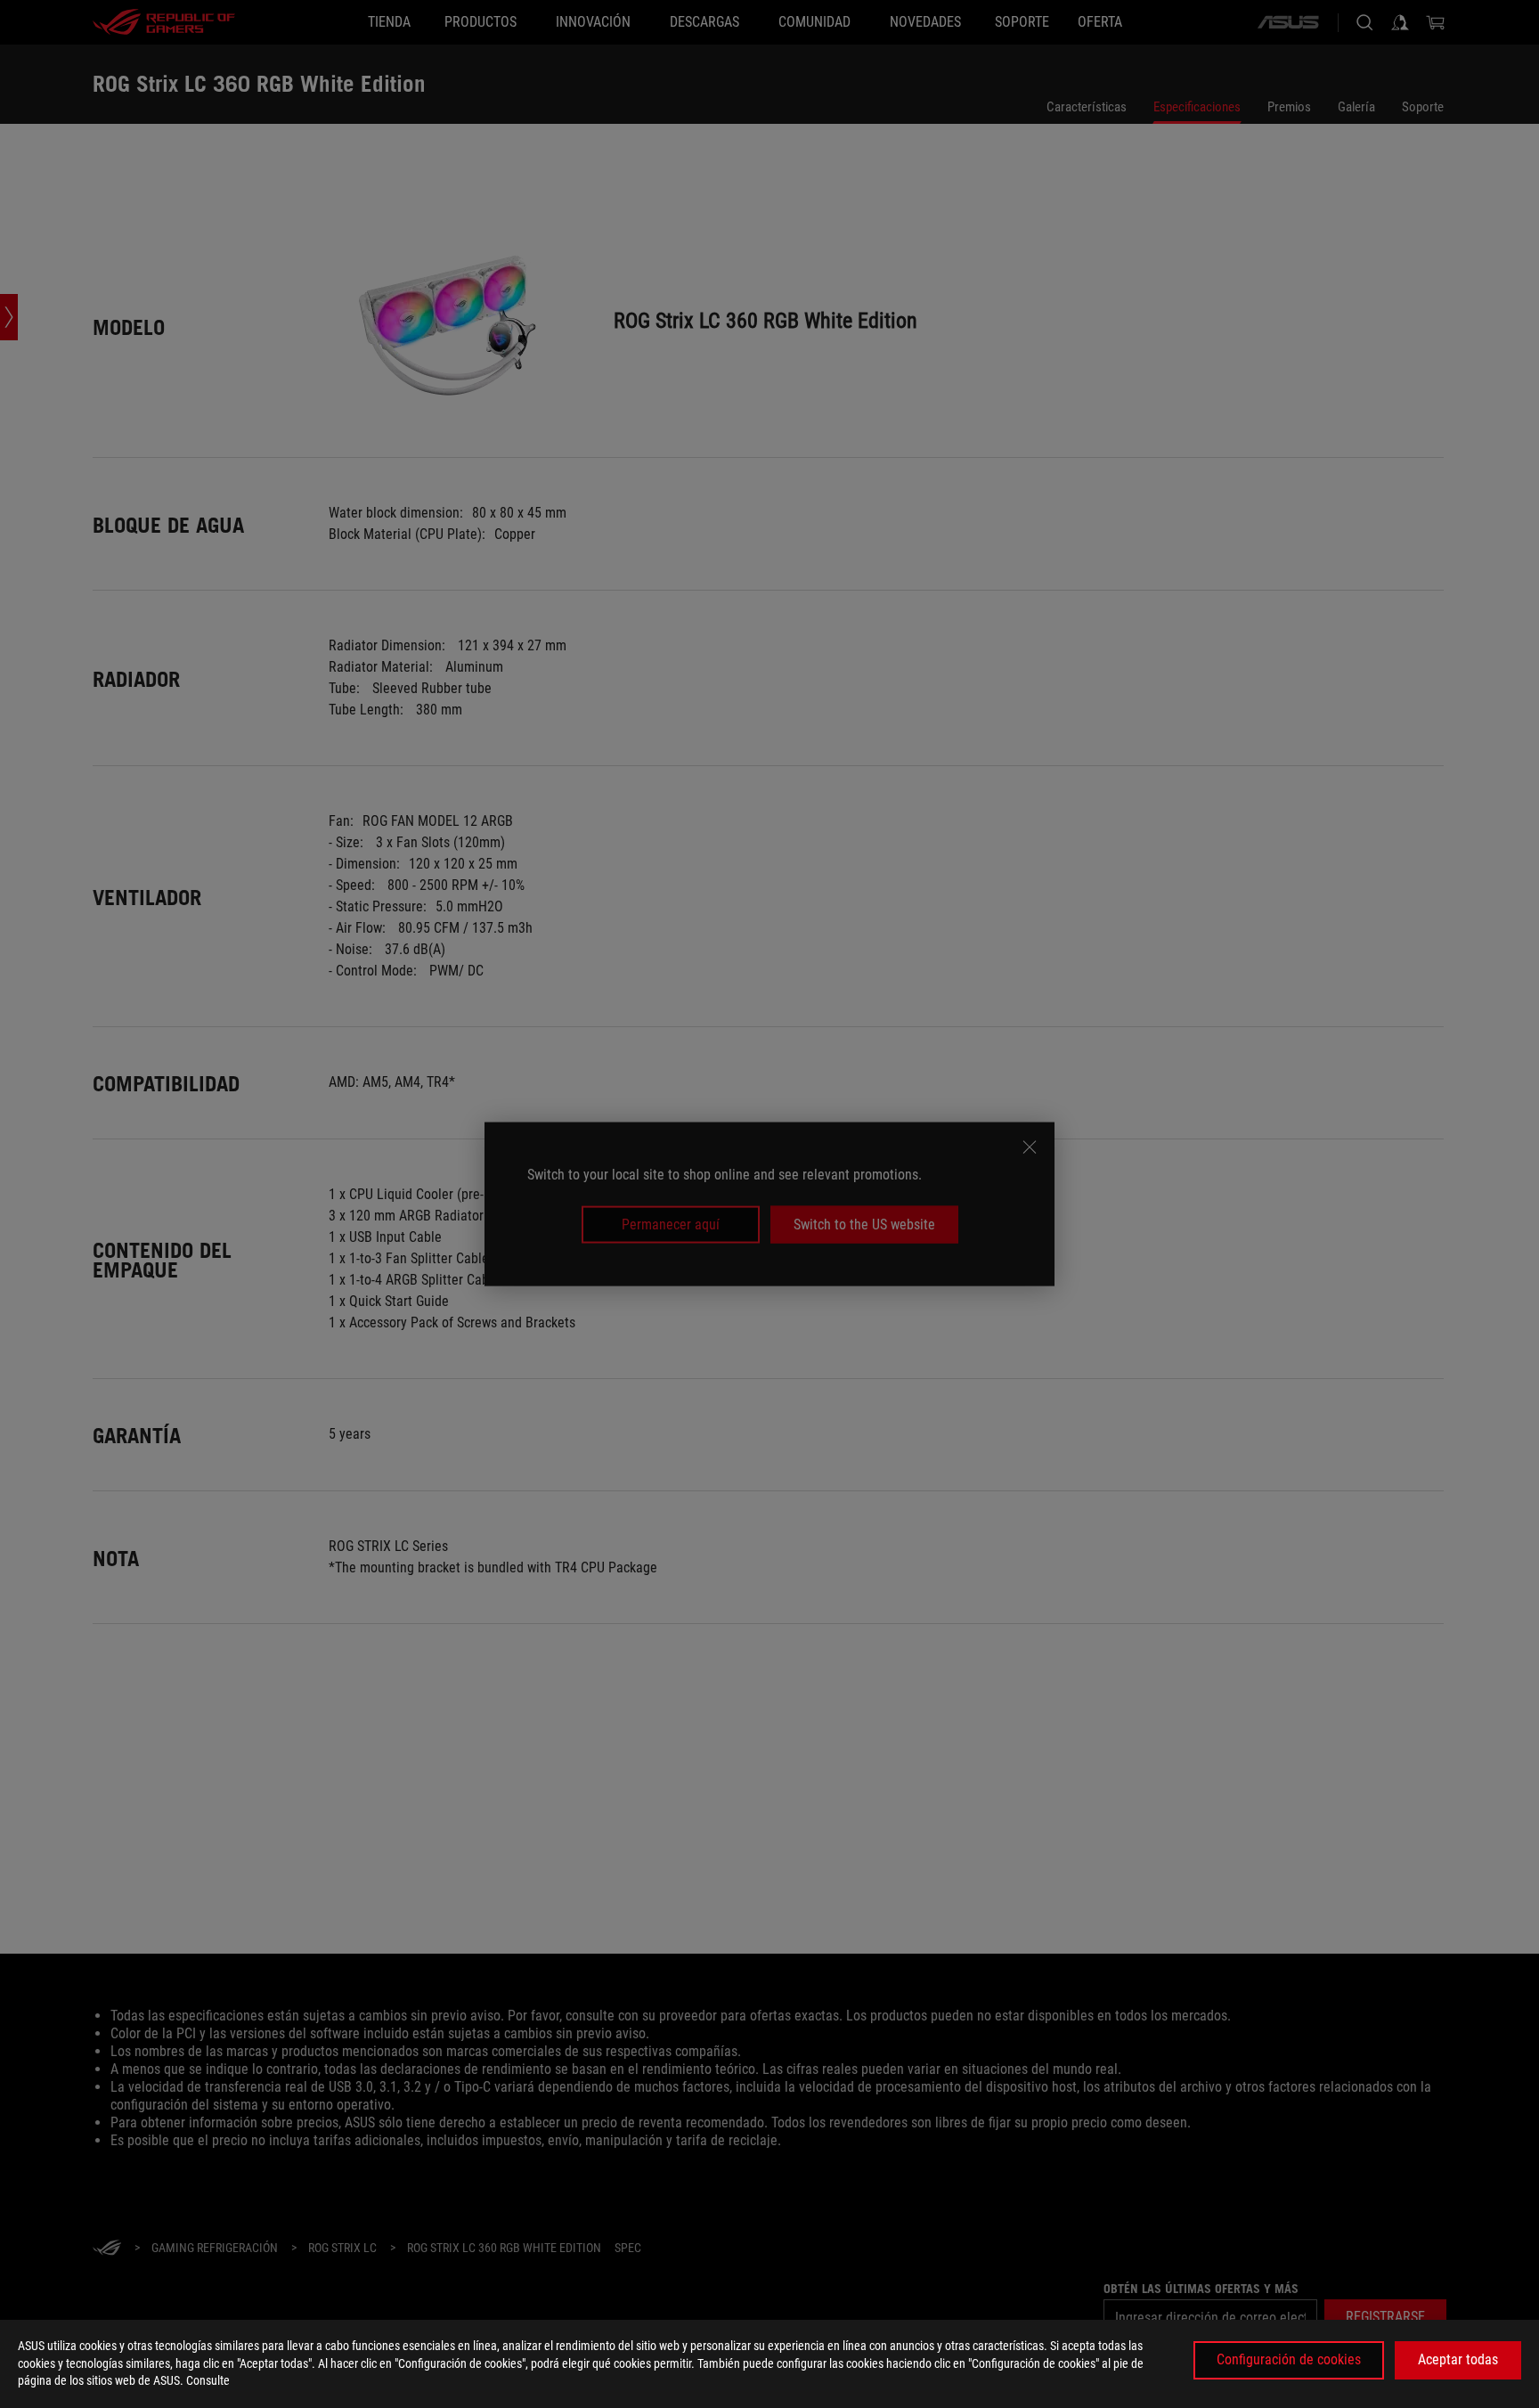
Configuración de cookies (1289, 2359)
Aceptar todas (1458, 2359)
